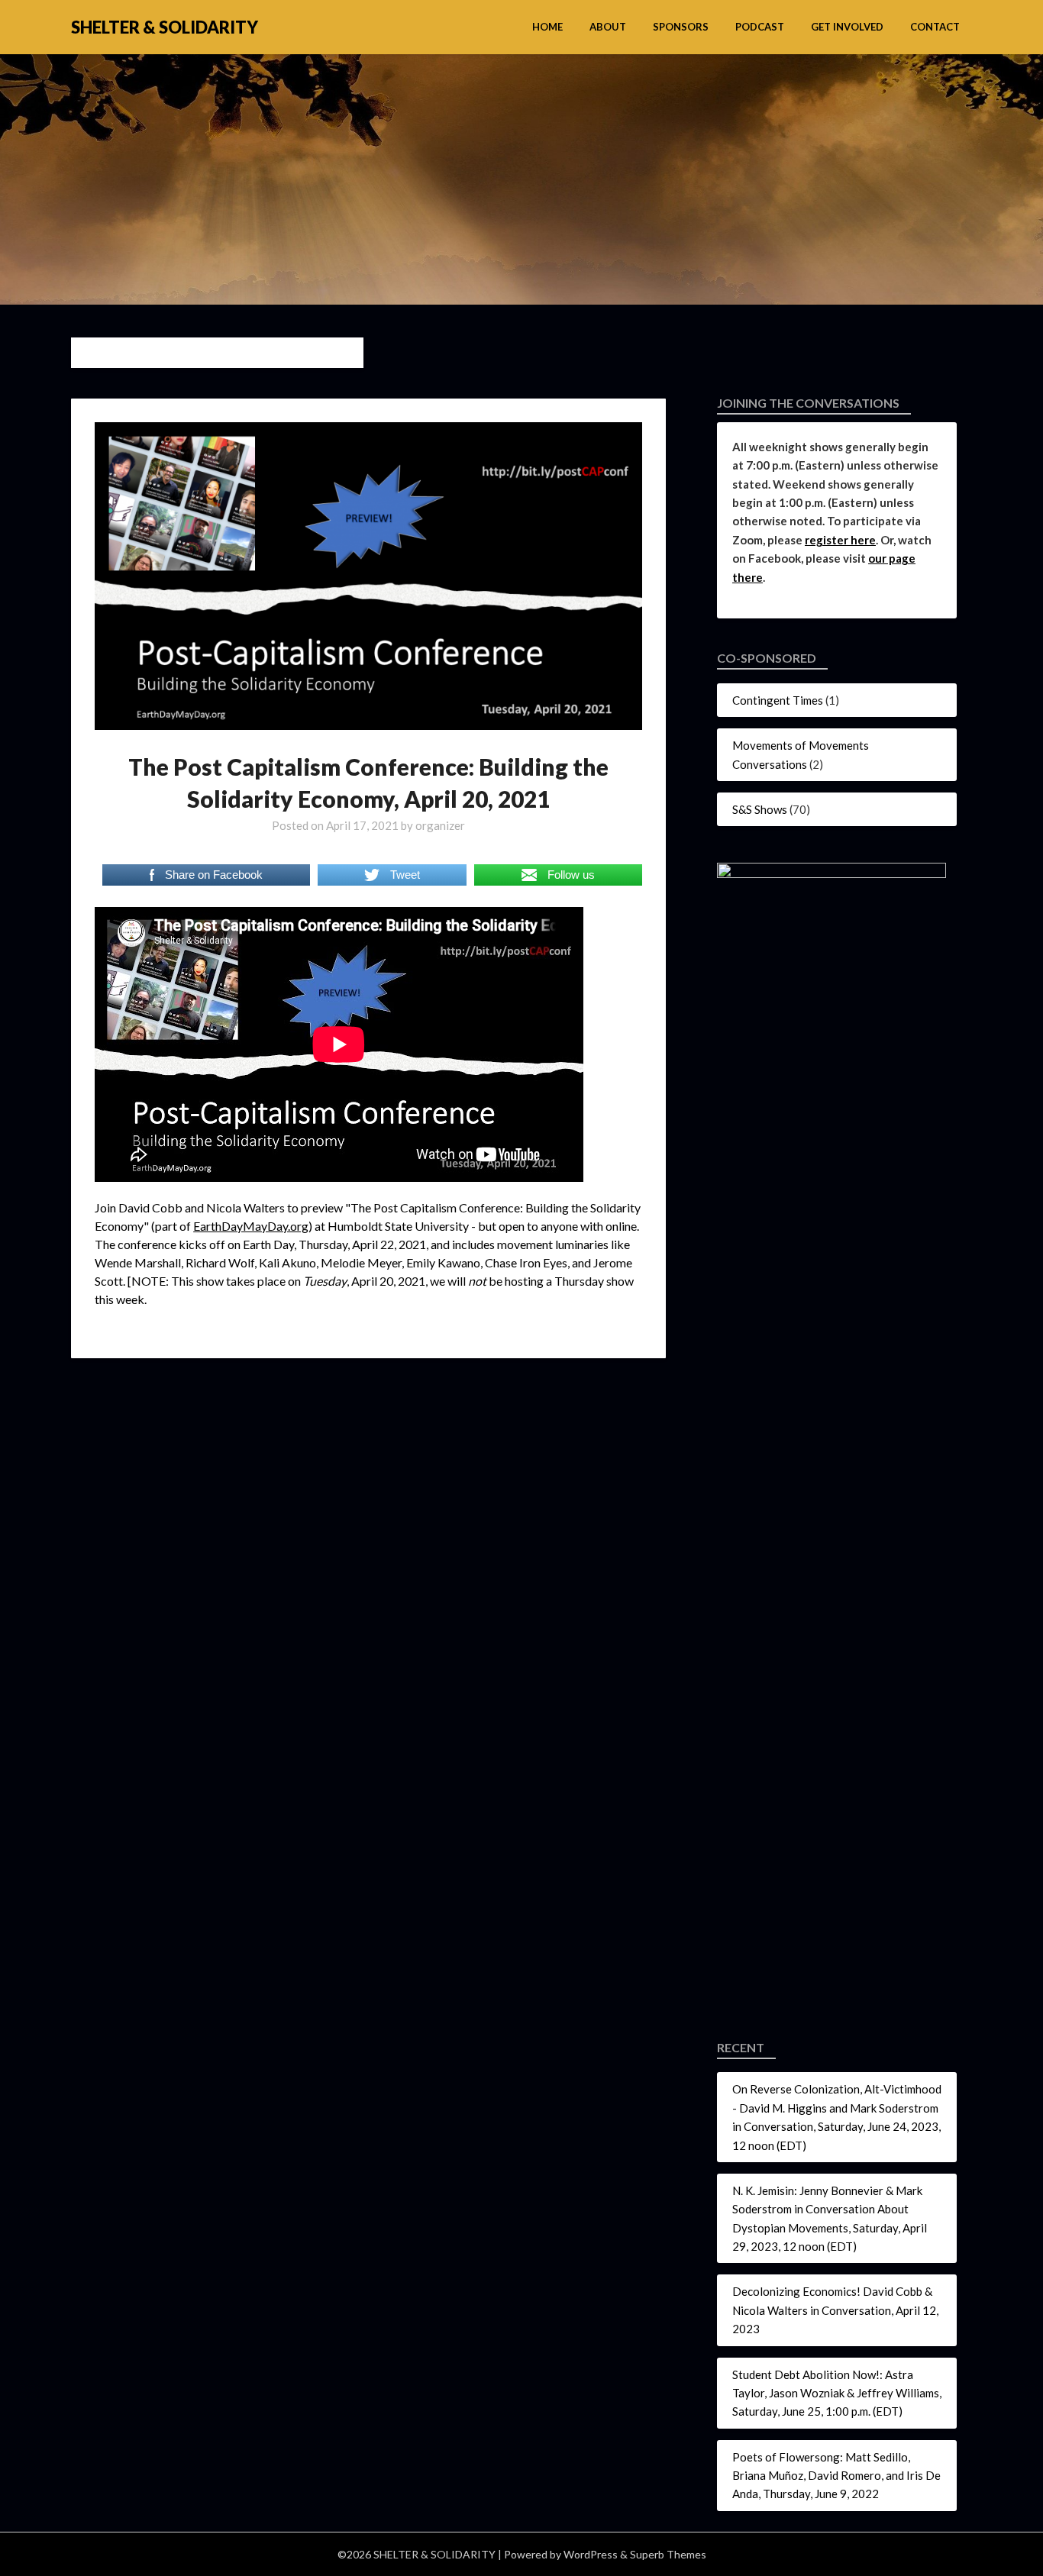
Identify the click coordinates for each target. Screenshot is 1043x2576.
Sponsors (681, 27)
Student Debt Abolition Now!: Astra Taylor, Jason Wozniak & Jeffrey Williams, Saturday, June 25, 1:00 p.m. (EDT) (837, 2393)
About (608, 27)
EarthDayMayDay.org (251, 1226)
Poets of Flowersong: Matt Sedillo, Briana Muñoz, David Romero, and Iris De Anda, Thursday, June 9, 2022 (836, 2476)
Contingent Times (778, 700)
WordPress (591, 2554)
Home (547, 27)
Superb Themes (668, 2554)
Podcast (760, 27)
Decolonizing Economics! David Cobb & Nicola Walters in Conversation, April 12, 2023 (835, 2310)
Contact (935, 27)
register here (840, 540)
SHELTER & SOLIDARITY (165, 27)
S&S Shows (760, 809)
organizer (440, 825)
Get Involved (847, 27)
